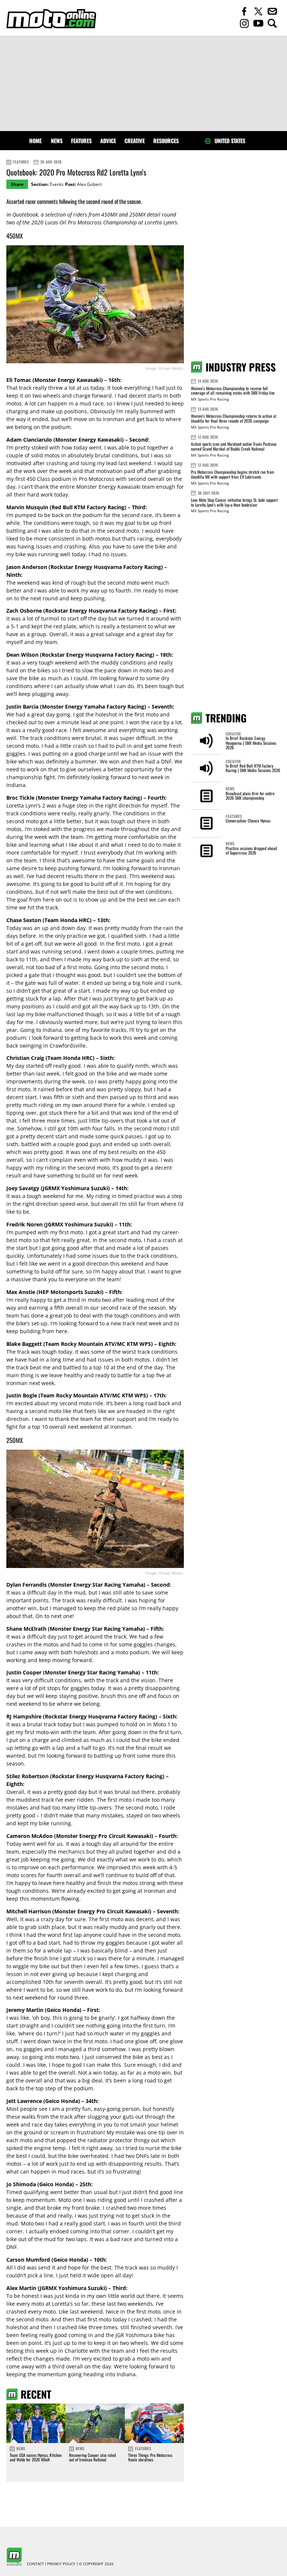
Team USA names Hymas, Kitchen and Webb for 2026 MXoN (36, 2457)
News (57, 141)
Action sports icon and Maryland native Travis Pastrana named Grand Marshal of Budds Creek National (234, 446)
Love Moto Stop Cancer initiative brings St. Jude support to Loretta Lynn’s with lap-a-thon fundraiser (234, 502)
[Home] (51, 19)
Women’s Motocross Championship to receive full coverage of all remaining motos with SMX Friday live (233, 391)
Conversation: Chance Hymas (248, 821)
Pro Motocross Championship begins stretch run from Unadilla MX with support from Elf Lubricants (233, 474)
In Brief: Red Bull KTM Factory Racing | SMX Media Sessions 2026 (253, 768)
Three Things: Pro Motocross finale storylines (150, 2457)
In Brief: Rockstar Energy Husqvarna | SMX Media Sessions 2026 (251, 743)
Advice (108, 141)
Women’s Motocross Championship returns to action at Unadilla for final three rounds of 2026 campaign (234, 418)
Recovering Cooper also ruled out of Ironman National (92, 2457)
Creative (135, 141)
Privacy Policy (61, 2564)
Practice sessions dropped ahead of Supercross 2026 (251, 850)
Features (81, 141)
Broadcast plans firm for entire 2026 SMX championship (250, 796)
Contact (36, 2564)
